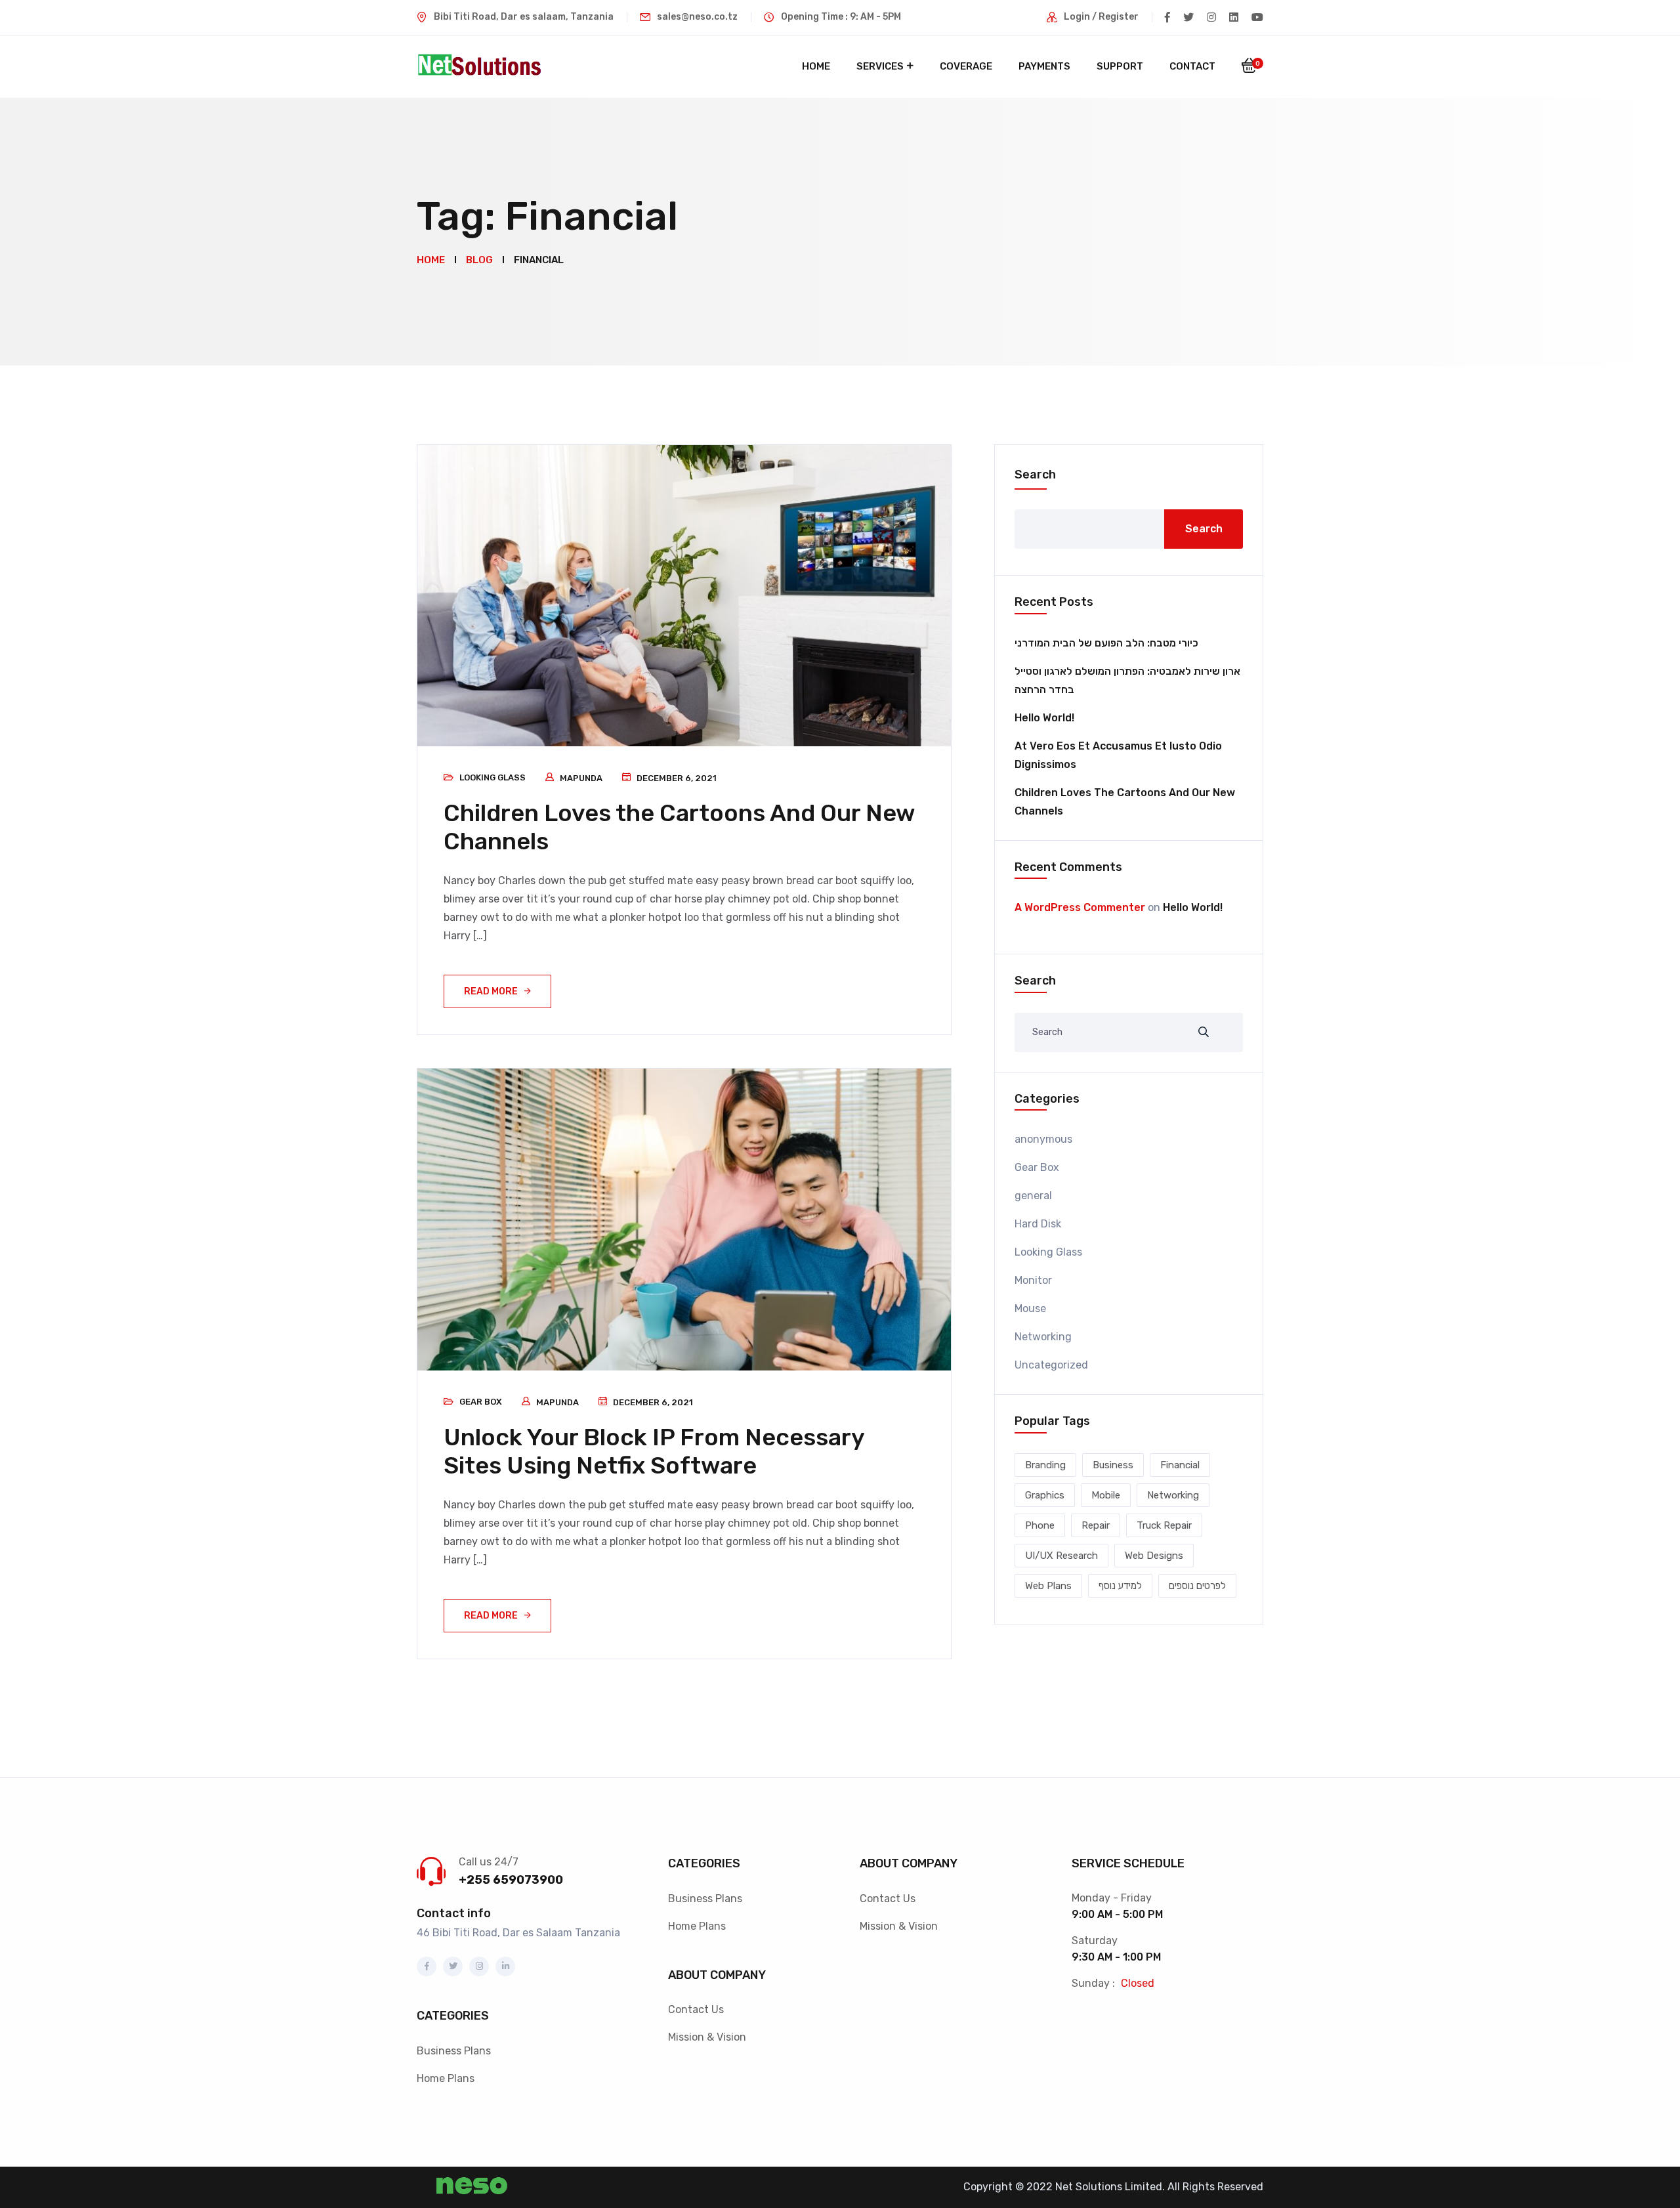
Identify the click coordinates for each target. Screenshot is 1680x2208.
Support (1120, 66)
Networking (1043, 1337)
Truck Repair (1164, 1525)
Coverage (966, 66)
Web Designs (1154, 1556)
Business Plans (454, 2051)
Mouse (1030, 1308)
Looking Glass (493, 777)
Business (1113, 1465)
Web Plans (1048, 1586)
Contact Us (696, 2009)
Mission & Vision (707, 2037)
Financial (1180, 1465)
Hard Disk (1038, 1224)
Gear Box (481, 1402)
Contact (1192, 66)
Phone (1040, 1525)
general (1033, 1196)
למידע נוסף (1120, 1586)
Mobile (1106, 1495)
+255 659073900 (511, 1880)
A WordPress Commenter (1080, 907)
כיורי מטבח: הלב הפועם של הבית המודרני (1106, 643)
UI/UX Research (1061, 1556)
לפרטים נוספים (1197, 1586)
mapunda (581, 778)
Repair (1096, 1525)
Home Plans (446, 2078)
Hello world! (1044, 718)
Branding (1045, 1465)
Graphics (1045, 1495)
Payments (1044, 66)
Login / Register (1101, 17)
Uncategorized (1051, 1365)
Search (1035, 475)
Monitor (1033, 1280)
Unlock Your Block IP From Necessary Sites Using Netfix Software (654, 1451)
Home (816, 66)
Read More (491, 991)
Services (880, 66)
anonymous (1043, 1139)
